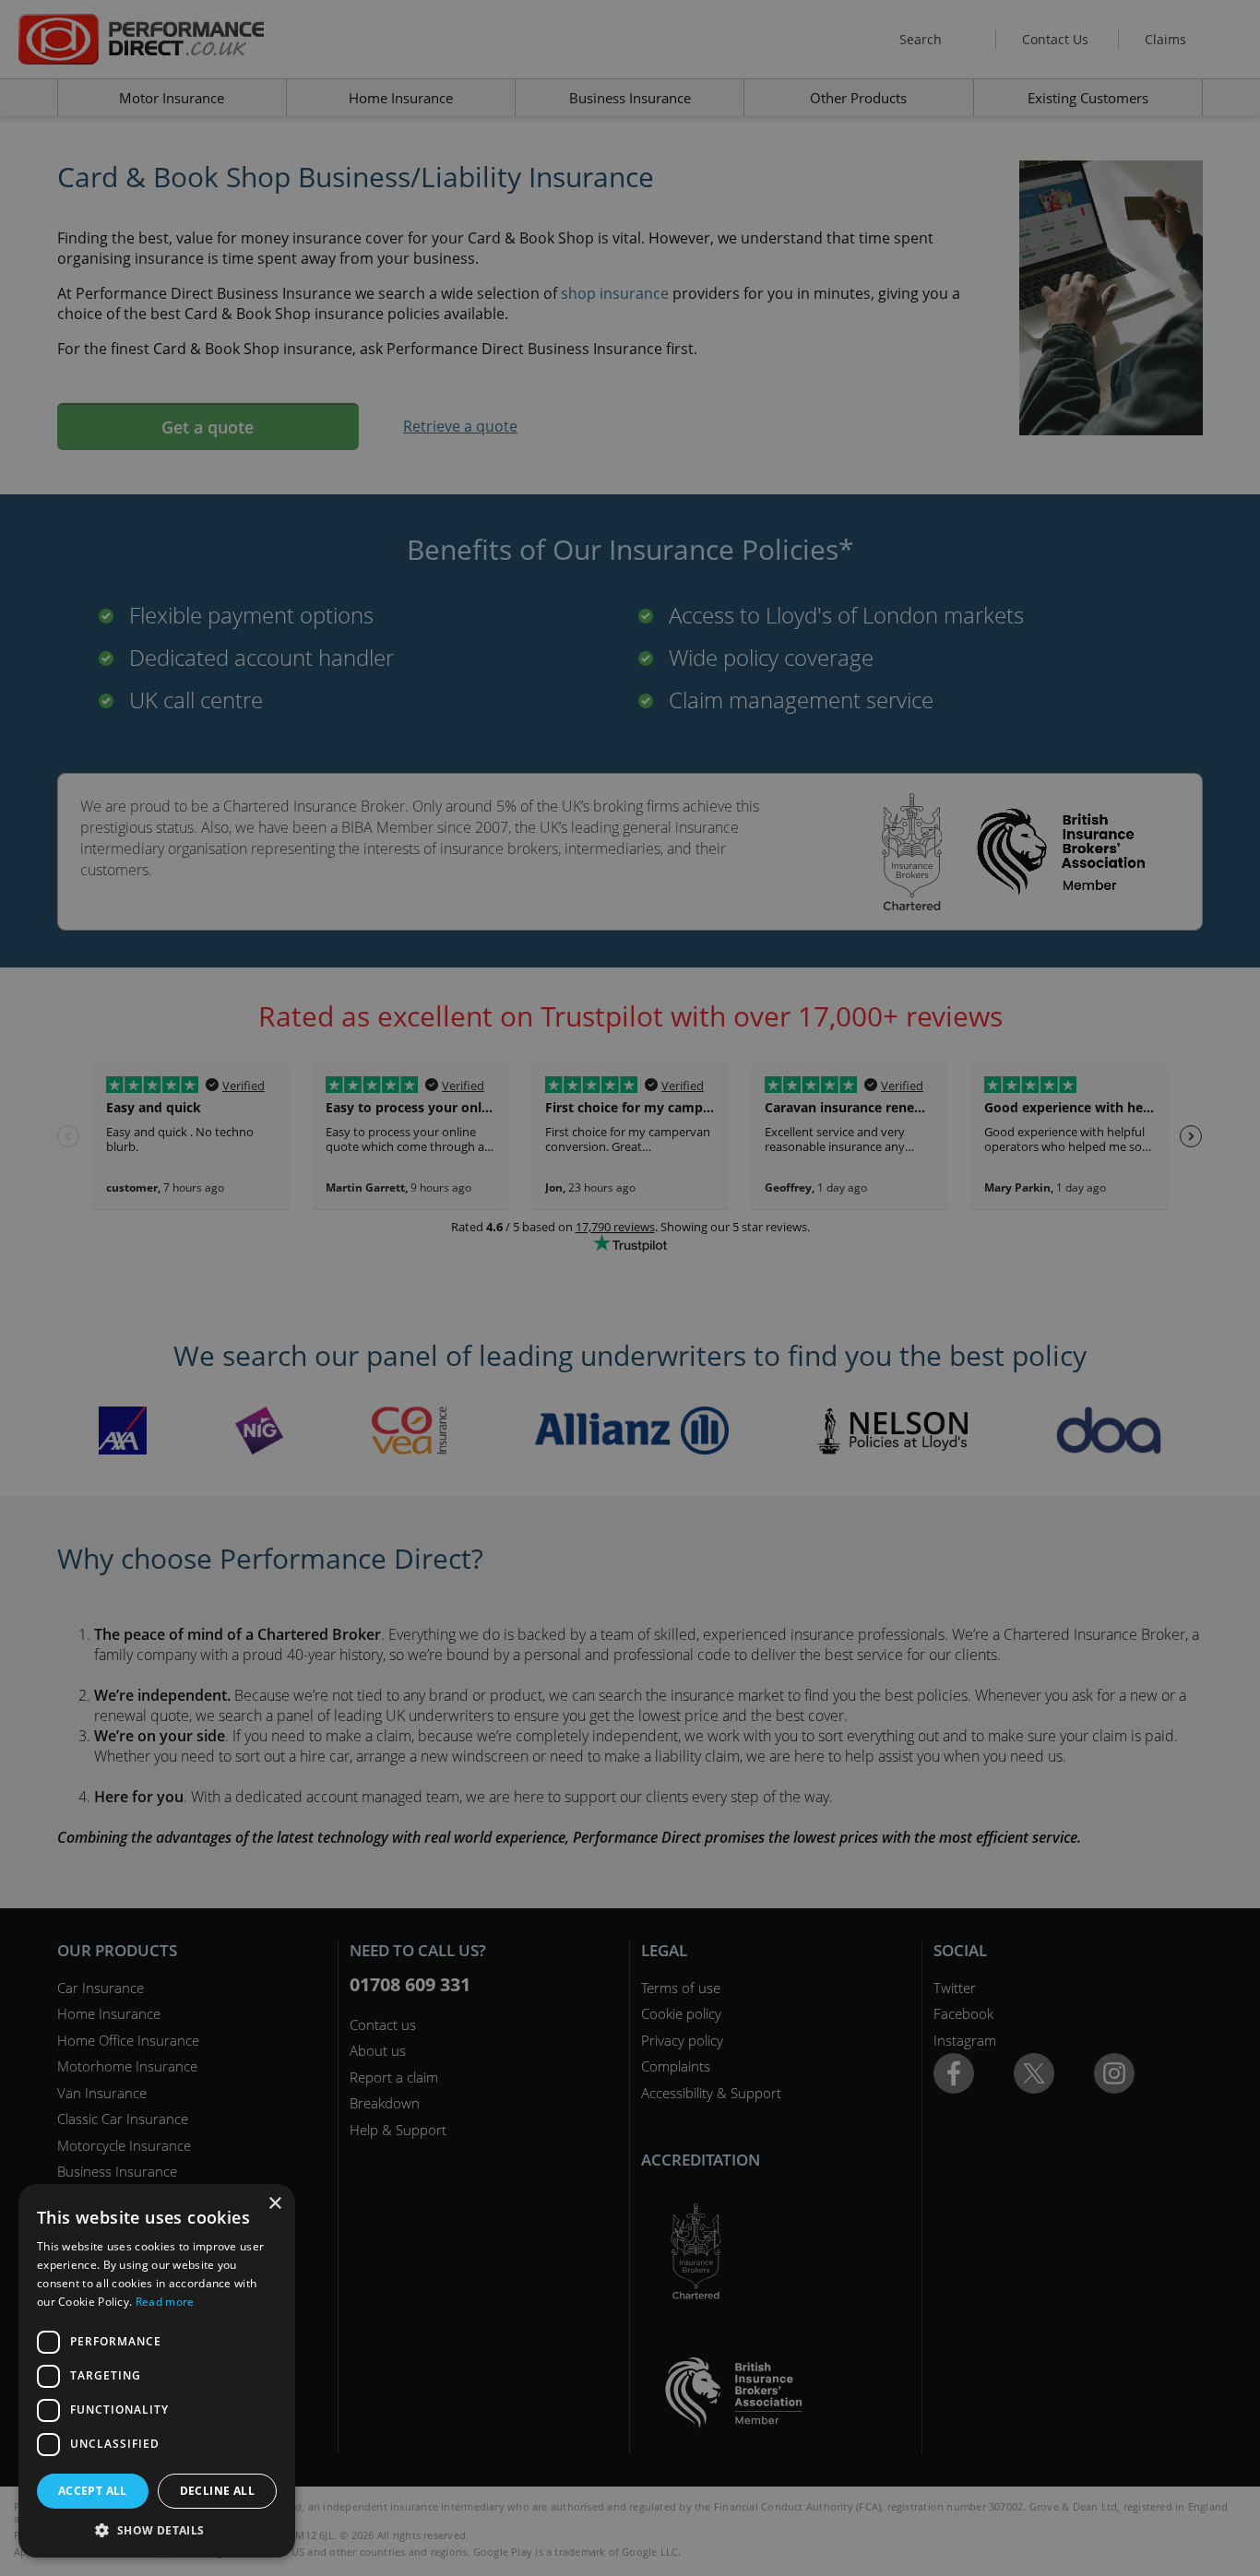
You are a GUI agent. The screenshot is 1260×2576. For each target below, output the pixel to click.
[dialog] (630, 1288)
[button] (157, 2530)
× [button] (274, 2204)
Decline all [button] (217, 2491)
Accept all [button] (93, 2491)
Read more (165, 2302)
